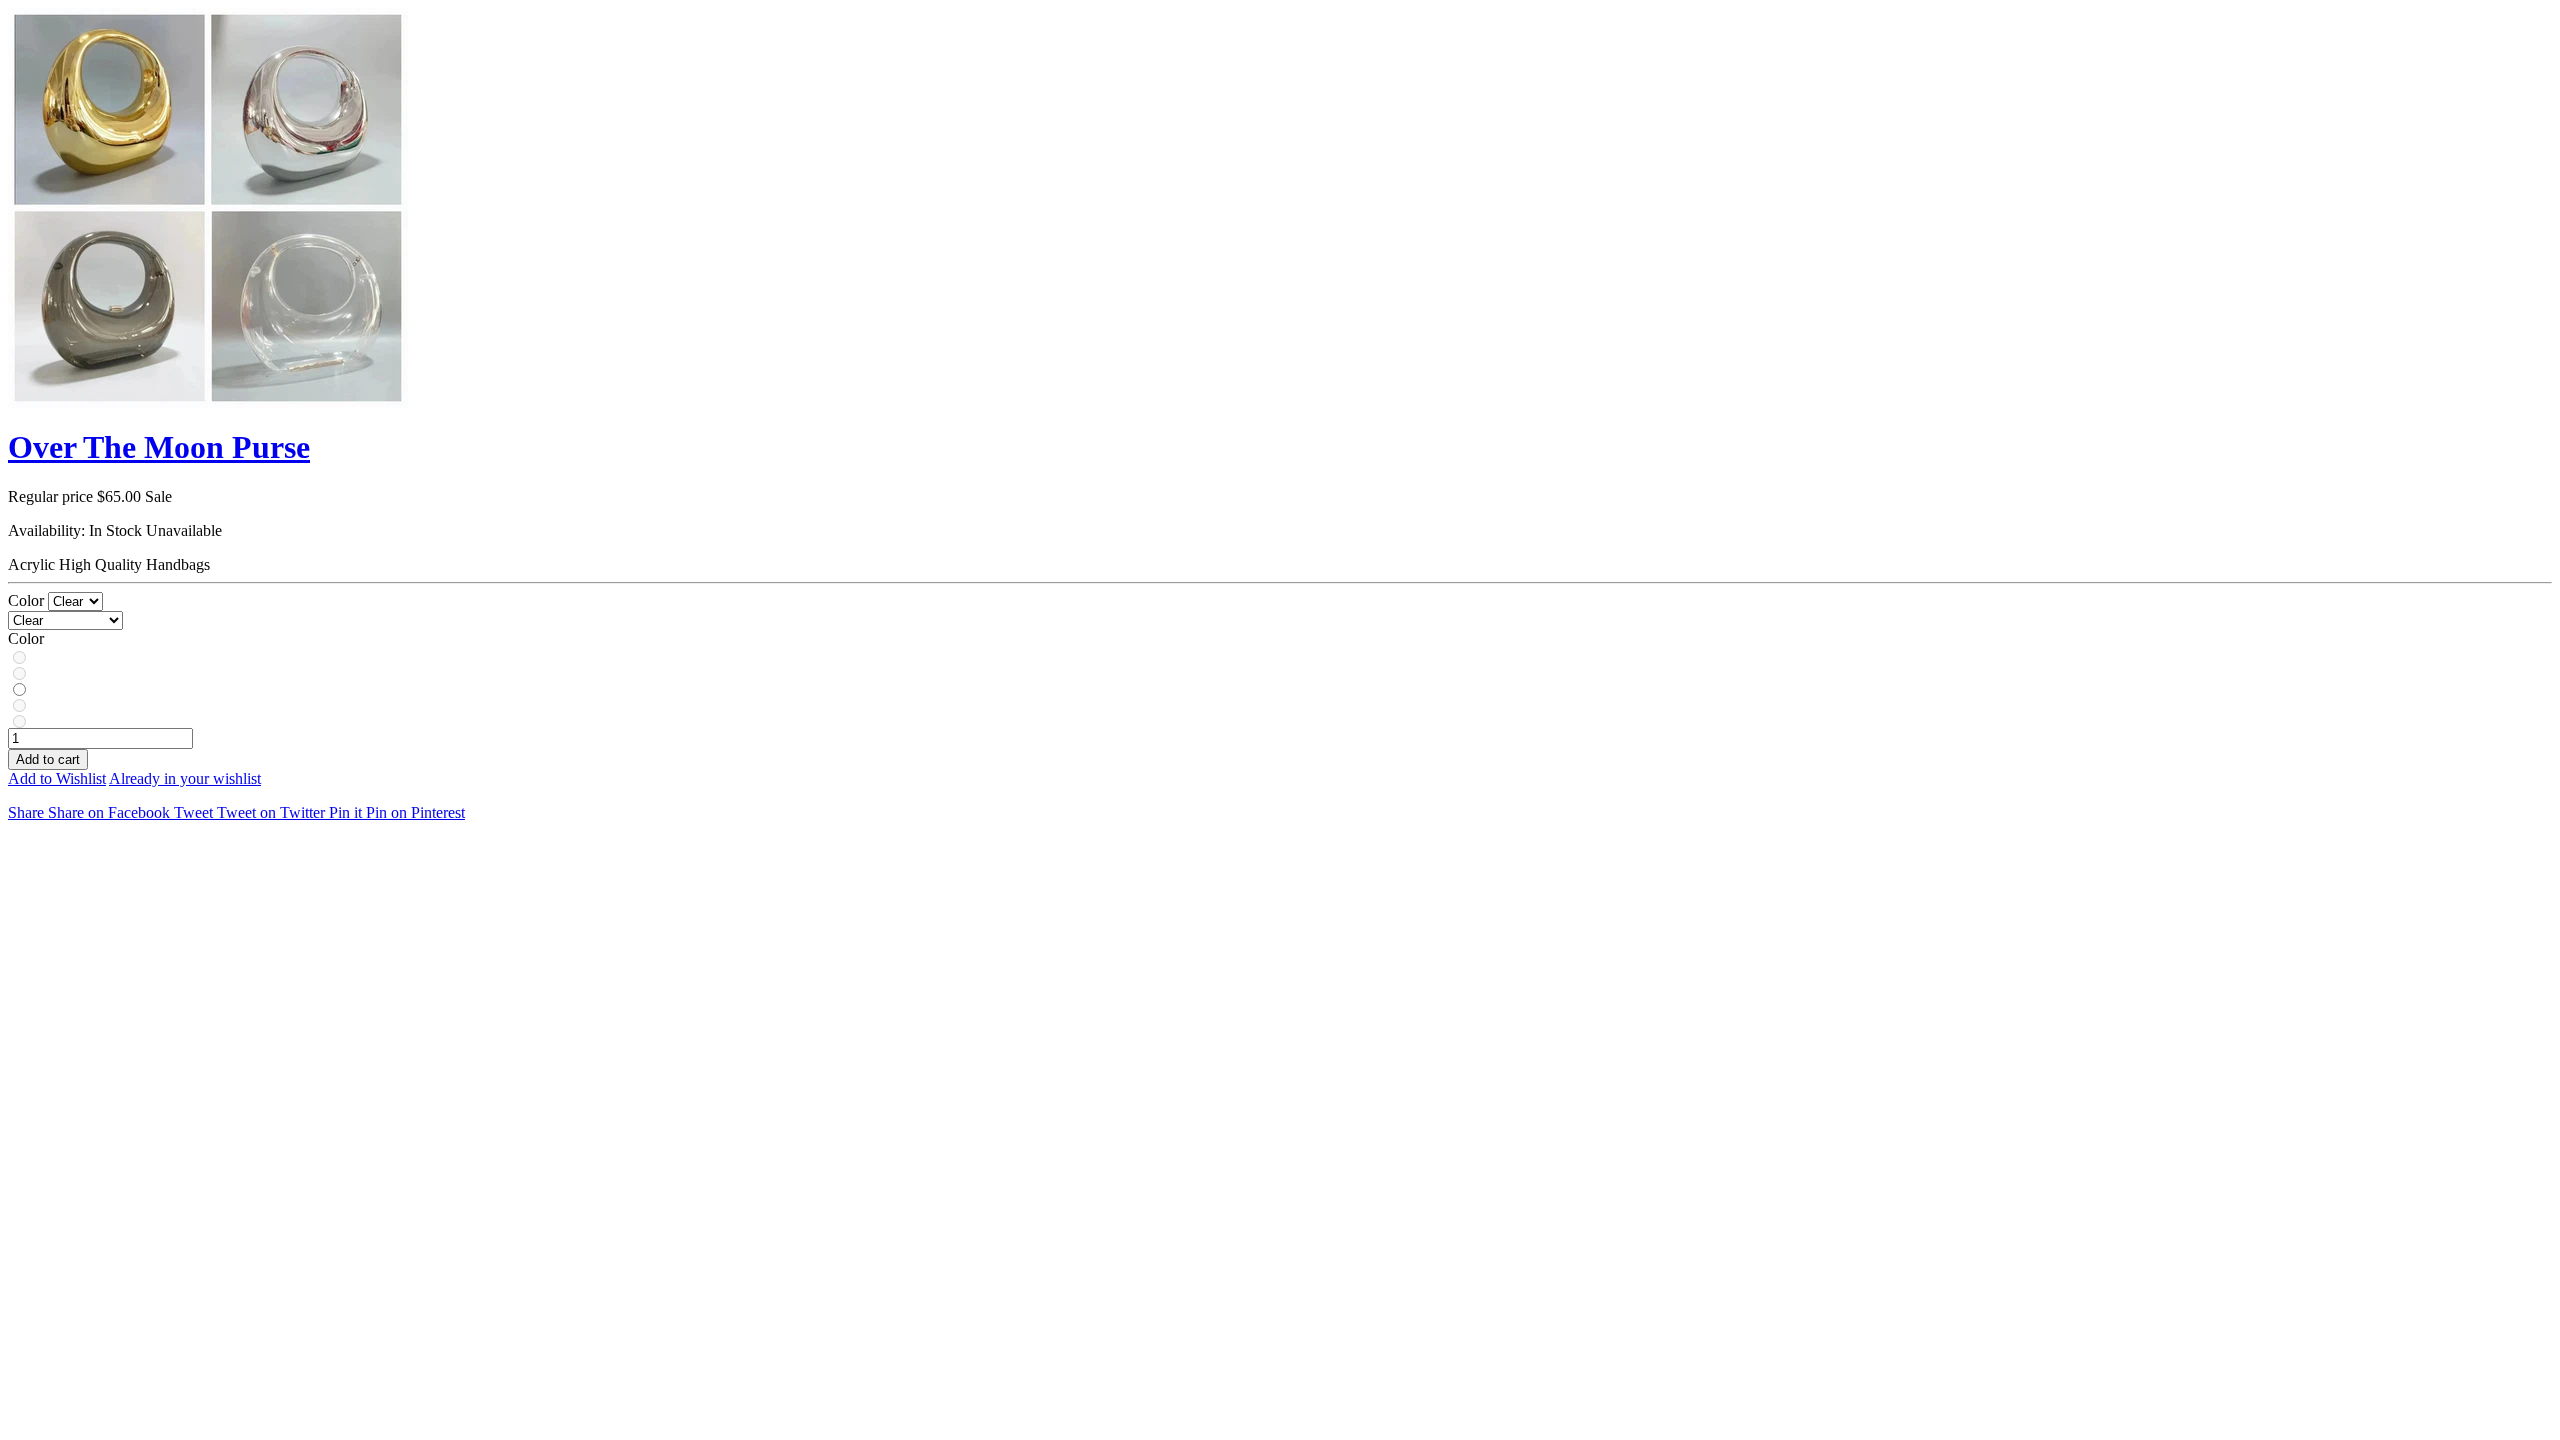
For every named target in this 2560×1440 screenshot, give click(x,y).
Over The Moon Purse (159, 447)
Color (28, 600)
